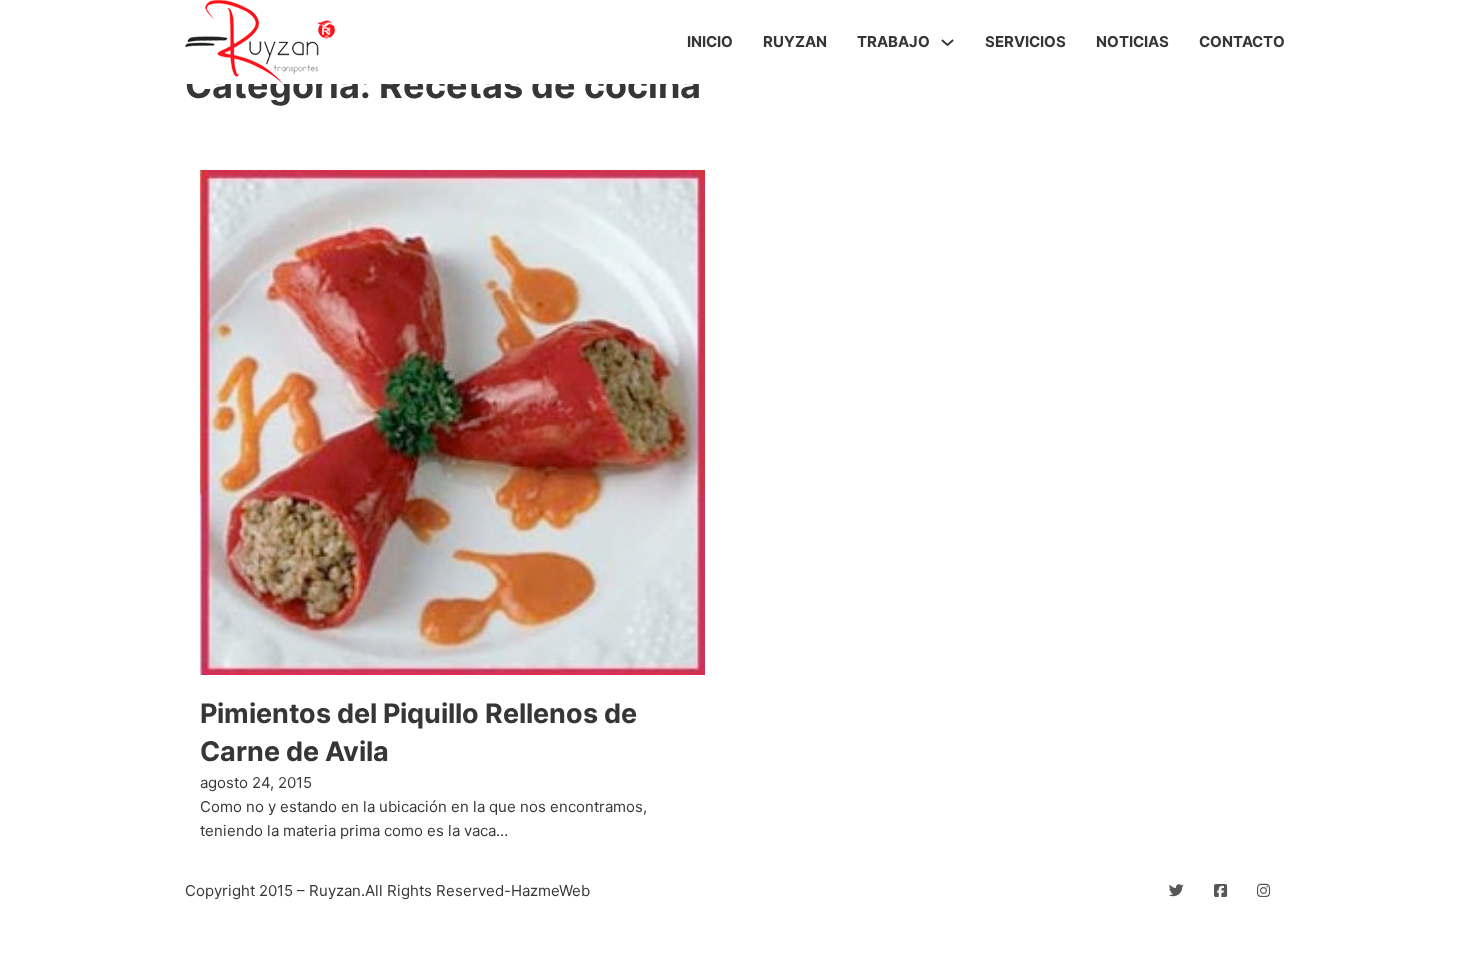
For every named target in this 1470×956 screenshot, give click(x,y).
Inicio (710, 41)
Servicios (1025, 41)
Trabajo (893, 41)
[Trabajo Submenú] (947, 42)
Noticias (1132, 41)
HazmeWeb (550, 890)
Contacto (1242, 41)
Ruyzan (795, 41)
